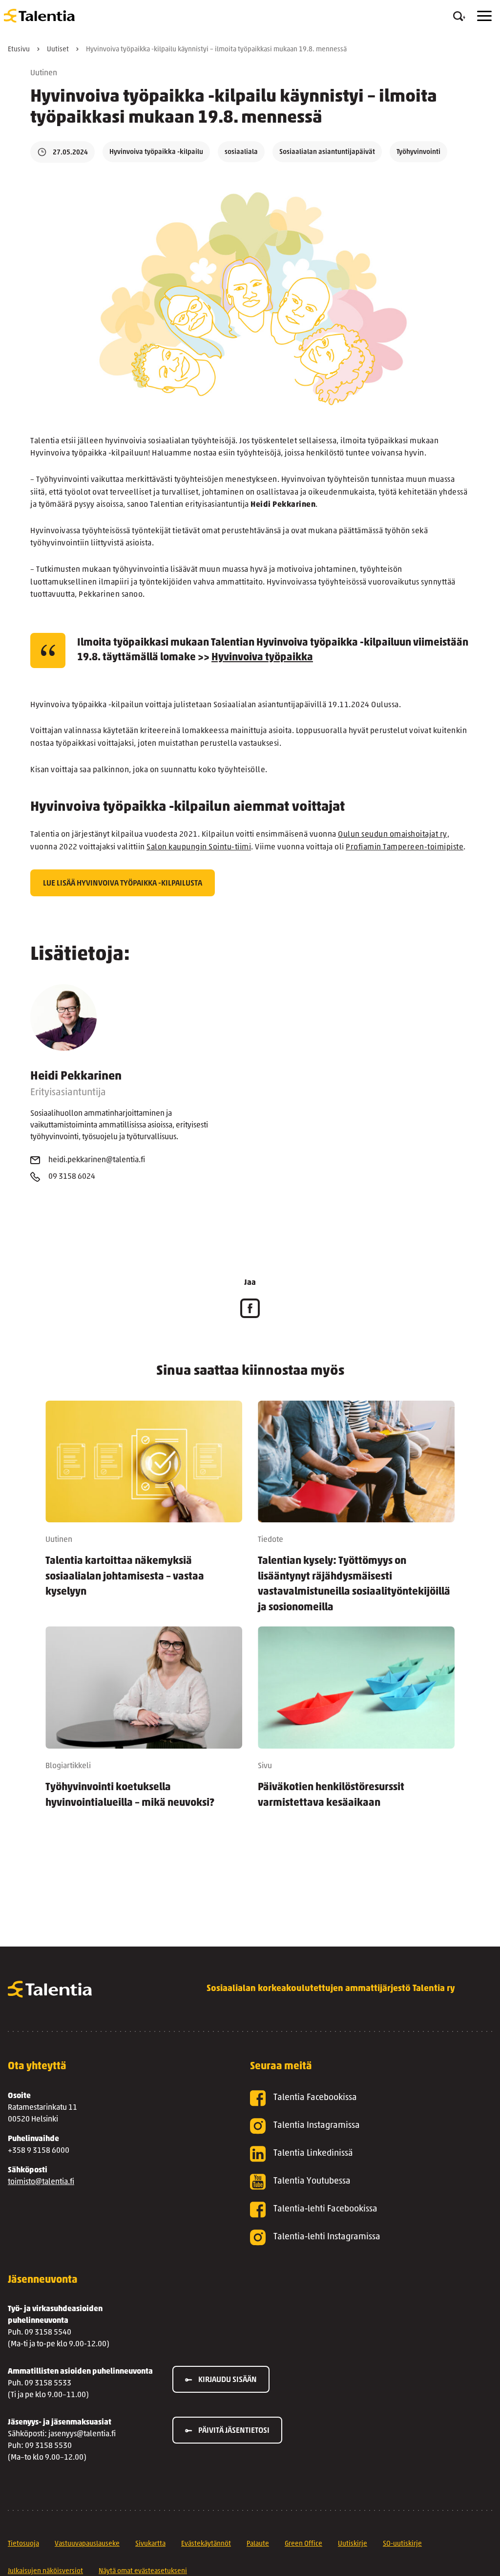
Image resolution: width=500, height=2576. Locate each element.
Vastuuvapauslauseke (87, 2544)
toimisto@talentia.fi (41, 2182)
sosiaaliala (241, 152)
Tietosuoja (23, 2544)
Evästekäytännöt (206, 2544)
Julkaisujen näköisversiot (45, 2571)
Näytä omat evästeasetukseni (143, 2571)
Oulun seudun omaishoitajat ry (393, 835)
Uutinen (44, 73)
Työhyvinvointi (418, 152)
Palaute (258, 2544)
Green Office (303, 2544)
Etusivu (19, 50)
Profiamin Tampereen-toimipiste (405, 847)
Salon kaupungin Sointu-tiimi (199, 847)
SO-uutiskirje (402, 2544)
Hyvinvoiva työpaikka (262, 658)
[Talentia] (39, 16)
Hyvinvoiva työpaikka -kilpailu (156, 152)
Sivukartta (150, 2544)
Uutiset (58, 50)
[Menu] (484, 16)
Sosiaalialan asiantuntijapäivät (327, 152)
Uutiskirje (353, 2544)
